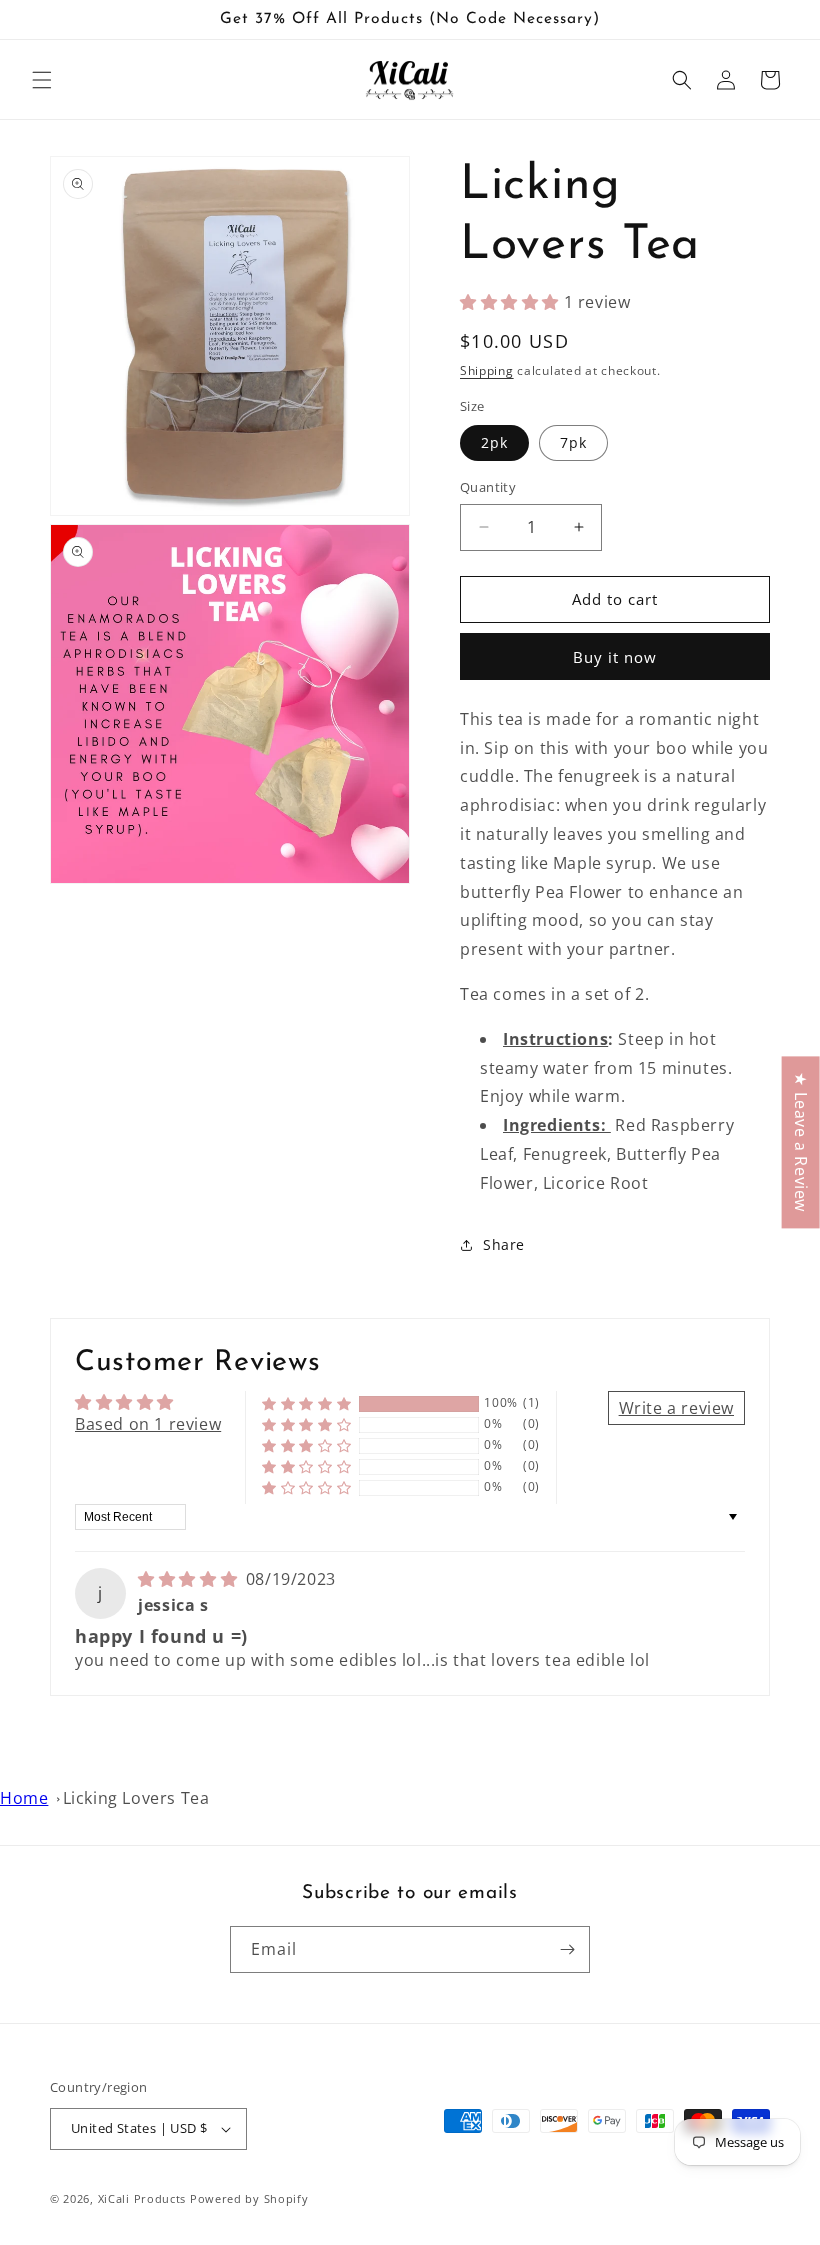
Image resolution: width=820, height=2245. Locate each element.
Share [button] (504, 1244)
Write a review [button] (676, 1408)
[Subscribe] (567, 1949)
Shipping (487, 370)
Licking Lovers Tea (136, 1798)
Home (24, 1798)
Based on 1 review (148, 1424)
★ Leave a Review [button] (801, 1142)
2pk (494, 442)
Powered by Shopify (249, 2198)
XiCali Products (142, 2198)
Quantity (488, 487)
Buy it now (615, 657)
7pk (573, 442)
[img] (190, 1579)
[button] (42, 80)
